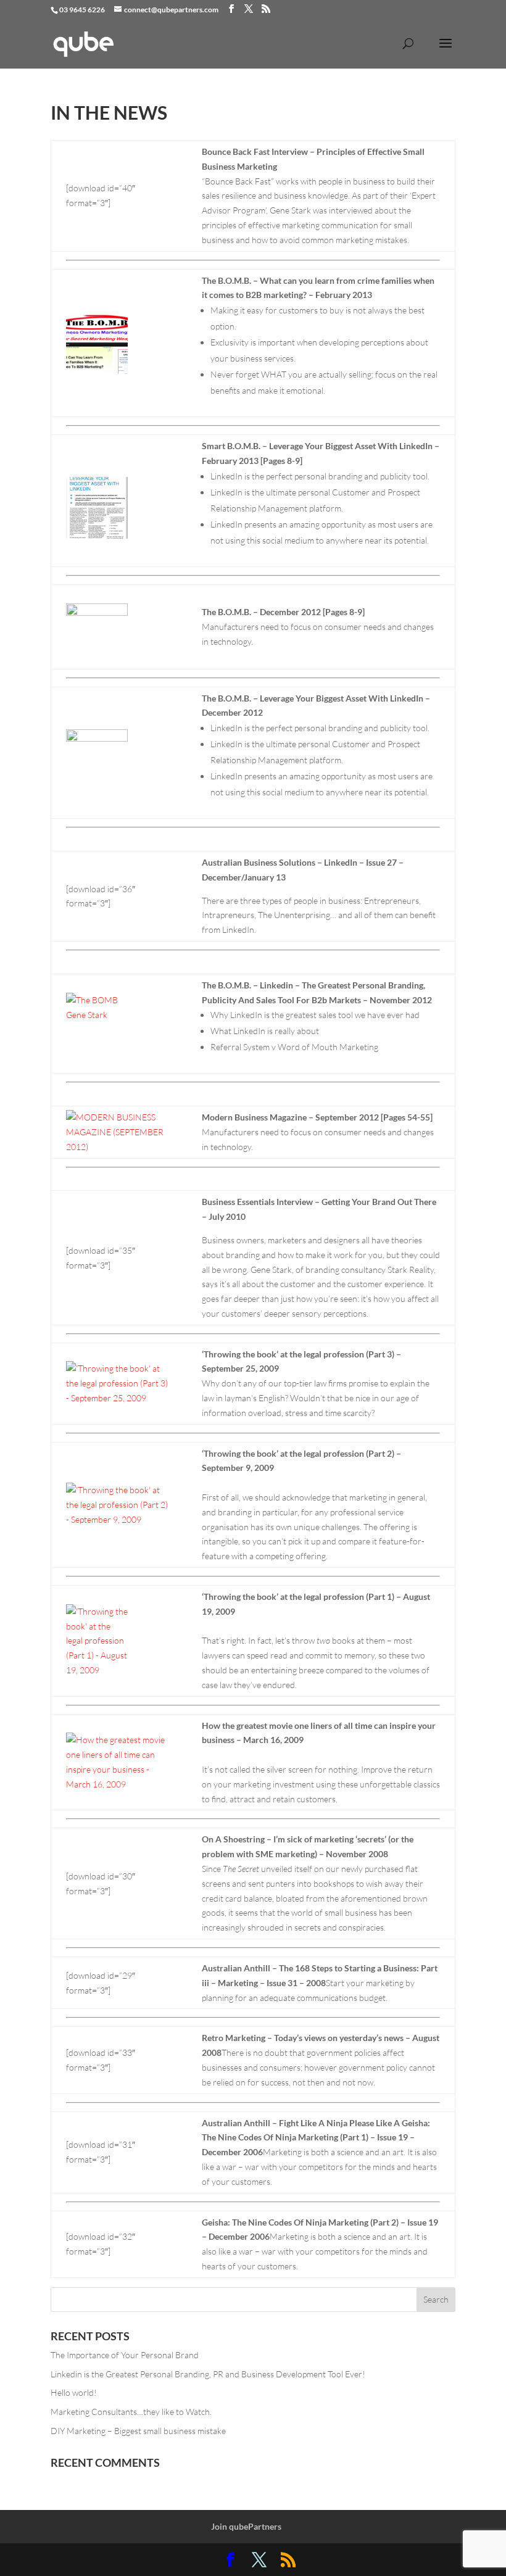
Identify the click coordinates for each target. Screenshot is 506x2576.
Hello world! (74, 2392)
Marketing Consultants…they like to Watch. (131, 2412)
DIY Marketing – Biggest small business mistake (138, 2431)
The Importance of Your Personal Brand (125, 2355)
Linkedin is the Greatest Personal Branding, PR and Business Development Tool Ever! (208, 2374)
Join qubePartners (246, 2526)
